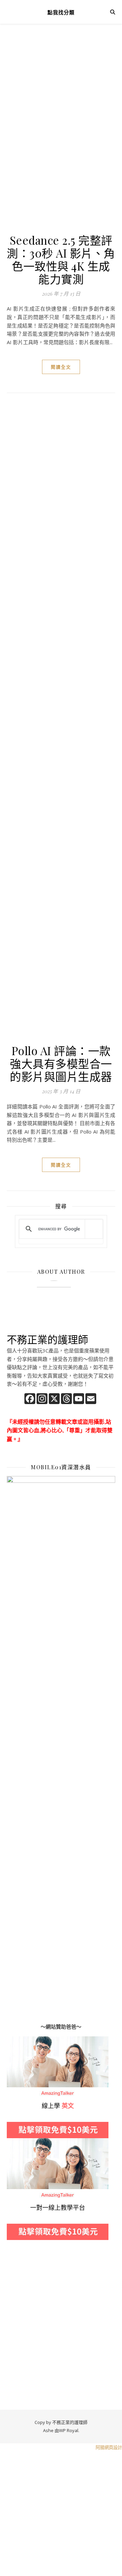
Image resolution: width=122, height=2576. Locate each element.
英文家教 (17, 2040)
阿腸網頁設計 (109, 2447)
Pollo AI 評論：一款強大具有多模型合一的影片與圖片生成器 (61, 1063)
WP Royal (69, 2430)
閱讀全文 (61, 367)
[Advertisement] (61, 102)
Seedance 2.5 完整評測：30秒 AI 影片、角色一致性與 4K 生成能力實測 (61, 259)
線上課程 (17, 2142)
